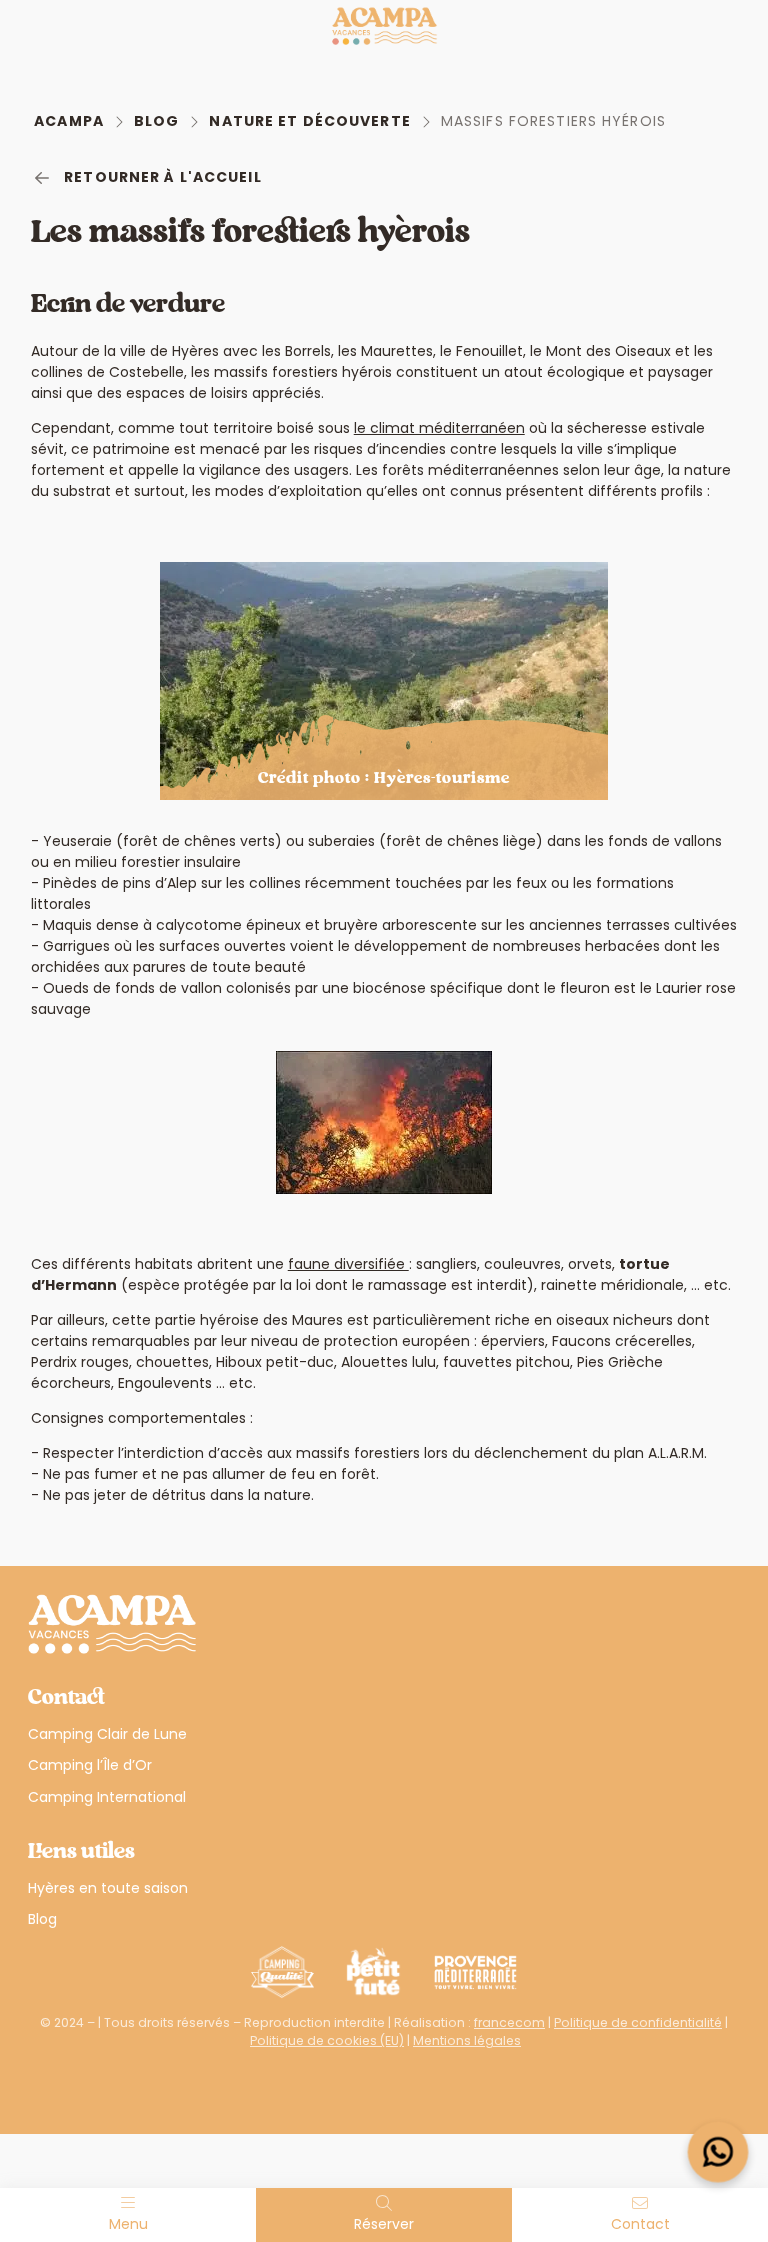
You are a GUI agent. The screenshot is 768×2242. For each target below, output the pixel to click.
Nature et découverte (309, 121)
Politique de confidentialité (638, 2022)
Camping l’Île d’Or (90, 1765)
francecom (509, 2022)
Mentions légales (467, 2040)
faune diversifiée (348, 1264)
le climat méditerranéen (439, 428)
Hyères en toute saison (108, 1888)
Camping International (107, 1797)
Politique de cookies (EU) (327, 2040)
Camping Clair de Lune (107, 1734)
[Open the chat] (718, 2152)
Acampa (69, 121)
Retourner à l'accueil (163, 177)
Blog (156, 121)
